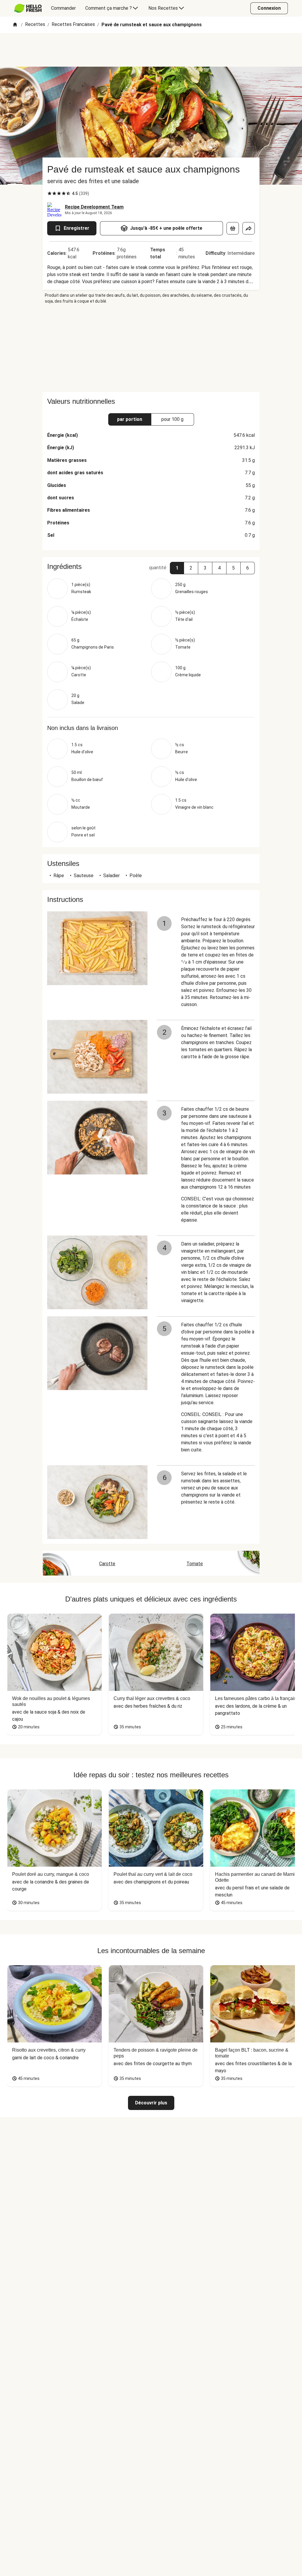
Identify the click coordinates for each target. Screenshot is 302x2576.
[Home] (15, 25)
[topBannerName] (151, 50)
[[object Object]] (233, 228)
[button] (177, 568)
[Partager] (249, 228)
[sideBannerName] (151, 348)
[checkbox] (50, 193)
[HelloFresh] (28, 8)
